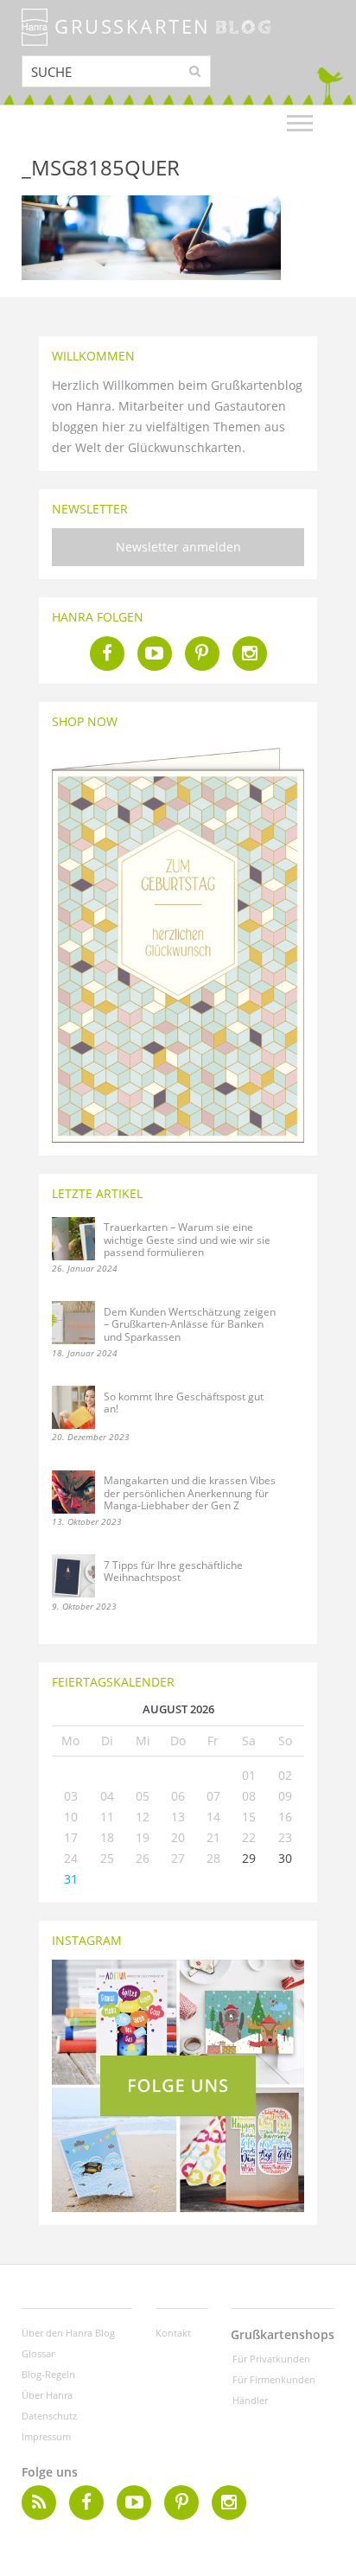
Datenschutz (49, 2416)
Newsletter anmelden (178, 547)
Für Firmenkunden (274, 2379)
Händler (250, 2400)
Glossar (38, 2353)
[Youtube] (155, 654)
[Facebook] (107, 654)
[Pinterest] (202, 654)
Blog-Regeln (48, 2374)
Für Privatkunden (271, 2359)
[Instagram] (250, 654)
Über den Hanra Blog (68, 2333)
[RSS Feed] (39, 2503)
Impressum (46, 2436)
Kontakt (173, 2333)
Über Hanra (47, 2395)
